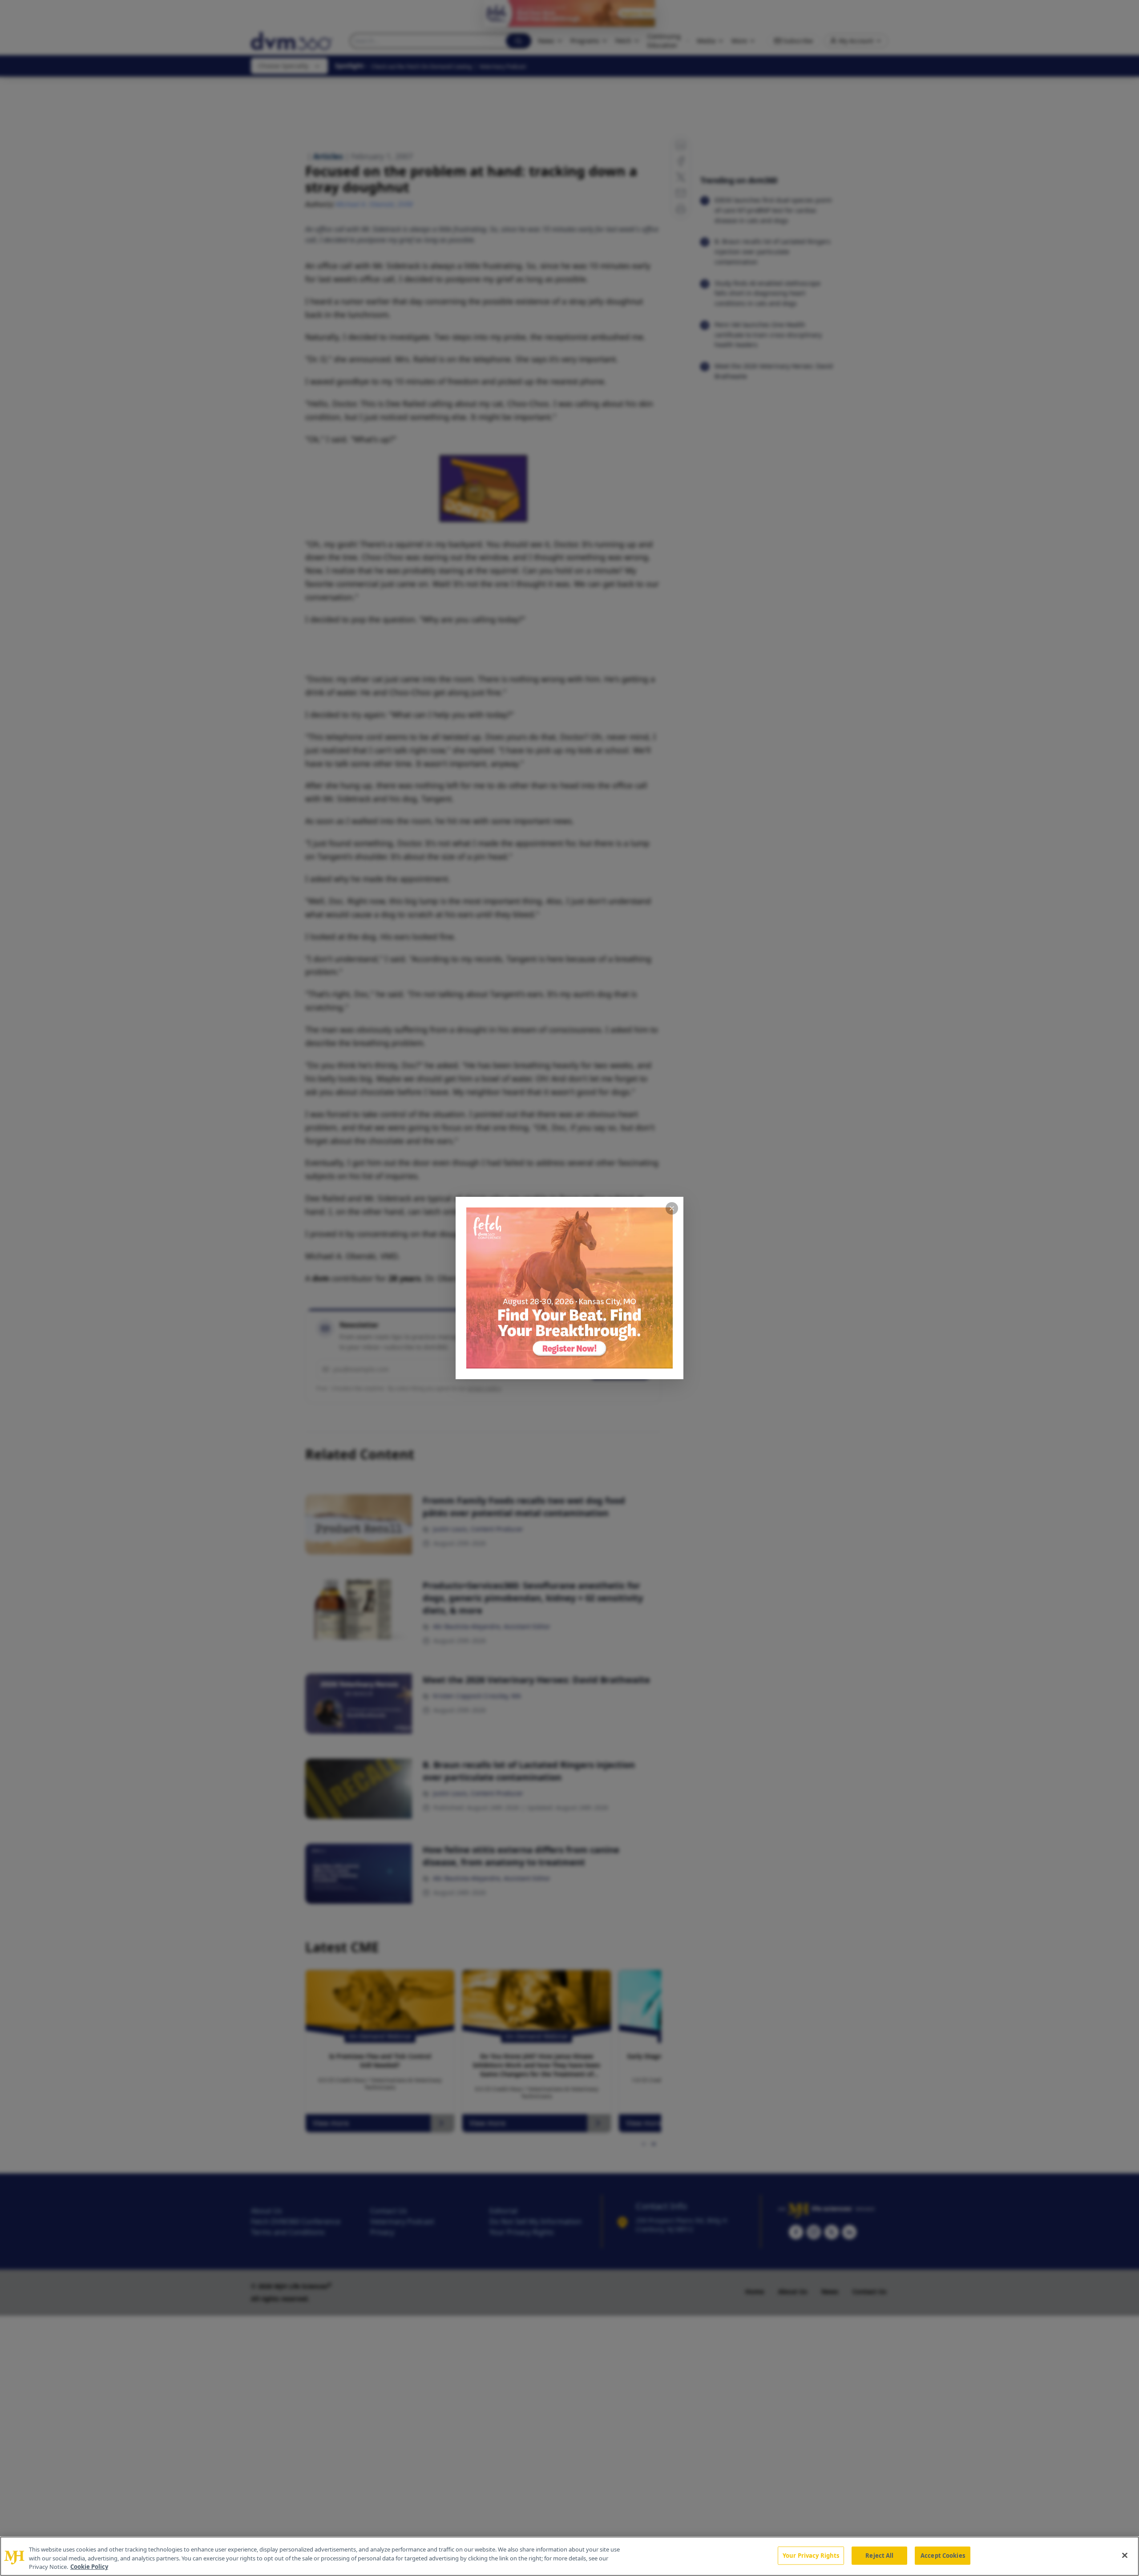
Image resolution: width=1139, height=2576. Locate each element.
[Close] (1125, 2555)
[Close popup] (672, 1208)
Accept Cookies (943, 2555)
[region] (569, 2556)
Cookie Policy (89, 2567)
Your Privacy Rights (811, 2555)
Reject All (879, 2555)
